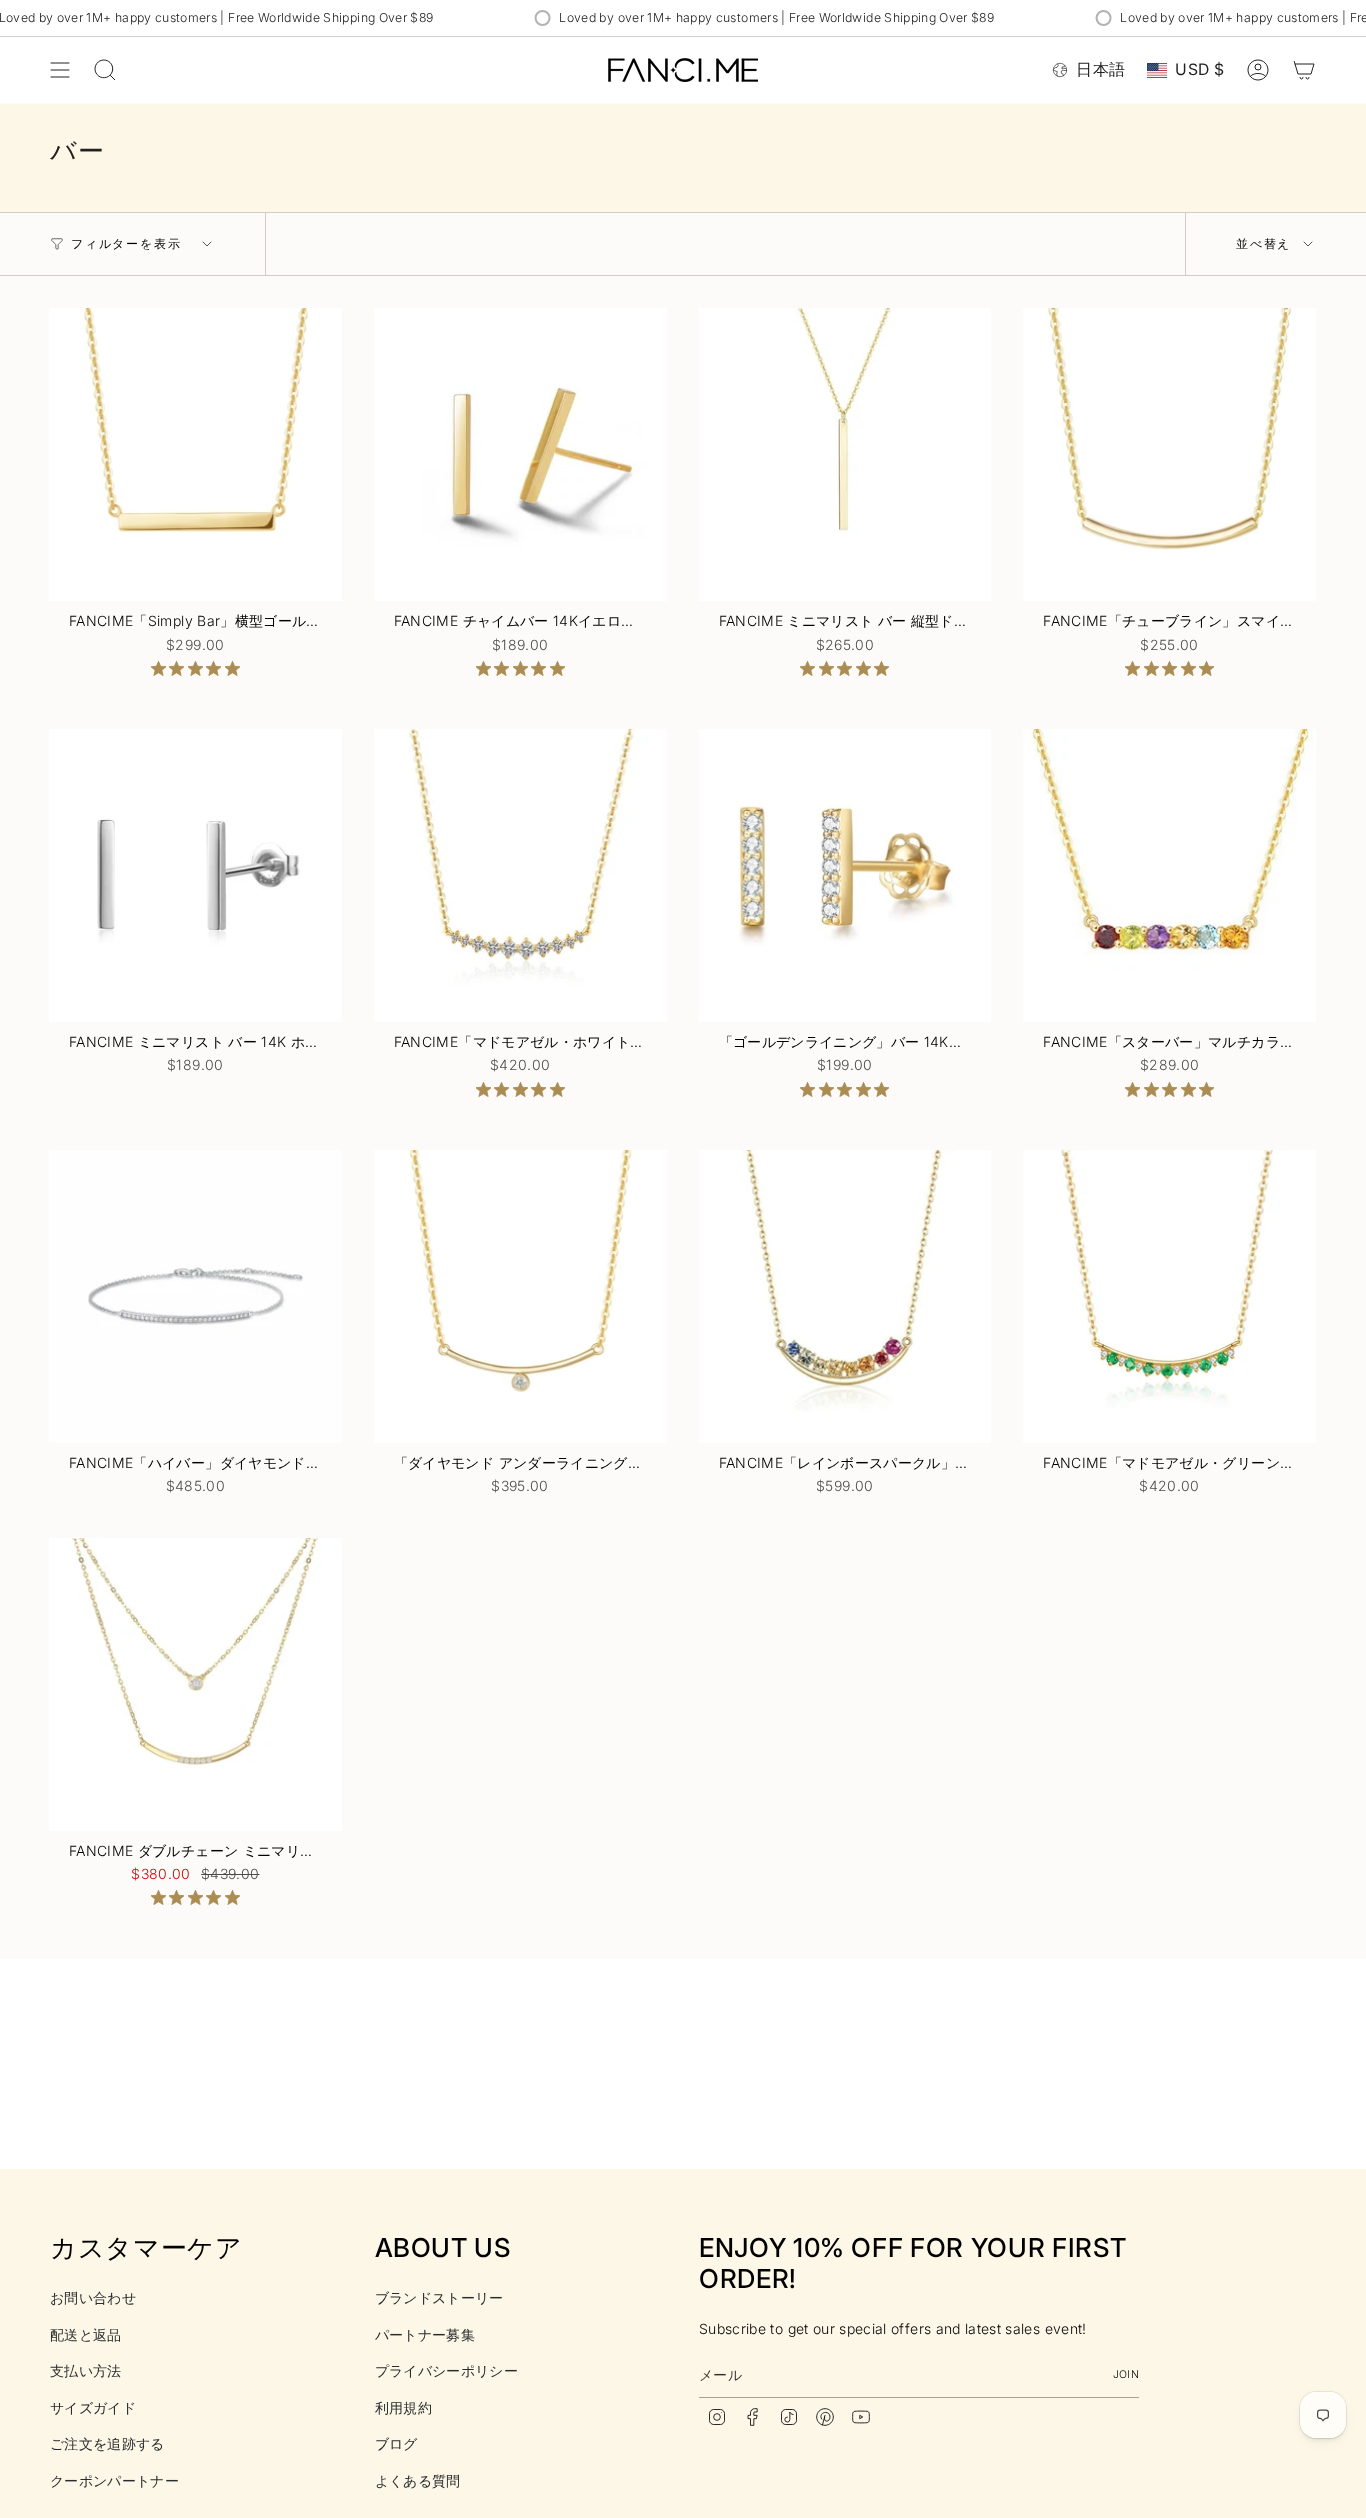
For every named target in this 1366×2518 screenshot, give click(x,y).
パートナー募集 (425, 2334)
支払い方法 (86, 2370)
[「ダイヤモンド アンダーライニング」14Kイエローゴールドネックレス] (520, 1296)
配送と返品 (86, 2334)
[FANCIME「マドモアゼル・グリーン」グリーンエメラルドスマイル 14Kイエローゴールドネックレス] (1169, 1296)
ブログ (396, 2443)
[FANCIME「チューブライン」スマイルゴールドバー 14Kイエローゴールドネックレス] (1169, 454)
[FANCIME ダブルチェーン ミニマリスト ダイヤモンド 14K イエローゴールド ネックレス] (195, 1684)
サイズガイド (93, 2407)
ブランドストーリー (439, 2297)
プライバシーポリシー (447, 2370)
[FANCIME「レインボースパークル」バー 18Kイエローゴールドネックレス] (845, 1296)
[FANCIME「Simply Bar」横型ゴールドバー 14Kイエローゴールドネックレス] (195, 454)
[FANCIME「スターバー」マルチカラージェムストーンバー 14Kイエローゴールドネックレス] (1169, 875)
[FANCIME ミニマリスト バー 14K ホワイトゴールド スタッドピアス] (195, 875)
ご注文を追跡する (107, 2443)
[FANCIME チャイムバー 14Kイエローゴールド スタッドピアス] (520, 454)
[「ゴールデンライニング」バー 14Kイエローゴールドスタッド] (845, 875)
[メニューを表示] (60, 70)
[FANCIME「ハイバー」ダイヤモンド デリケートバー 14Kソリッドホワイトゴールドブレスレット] (195, 1296)
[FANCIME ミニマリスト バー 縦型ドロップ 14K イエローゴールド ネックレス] (845, 454)
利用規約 (403, 2407)
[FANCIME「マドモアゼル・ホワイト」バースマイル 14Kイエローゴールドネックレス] (520, 875)
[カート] (1304, 70)
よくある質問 (418, 2480)
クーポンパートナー (114, 2480)
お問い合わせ (93, 2297)
